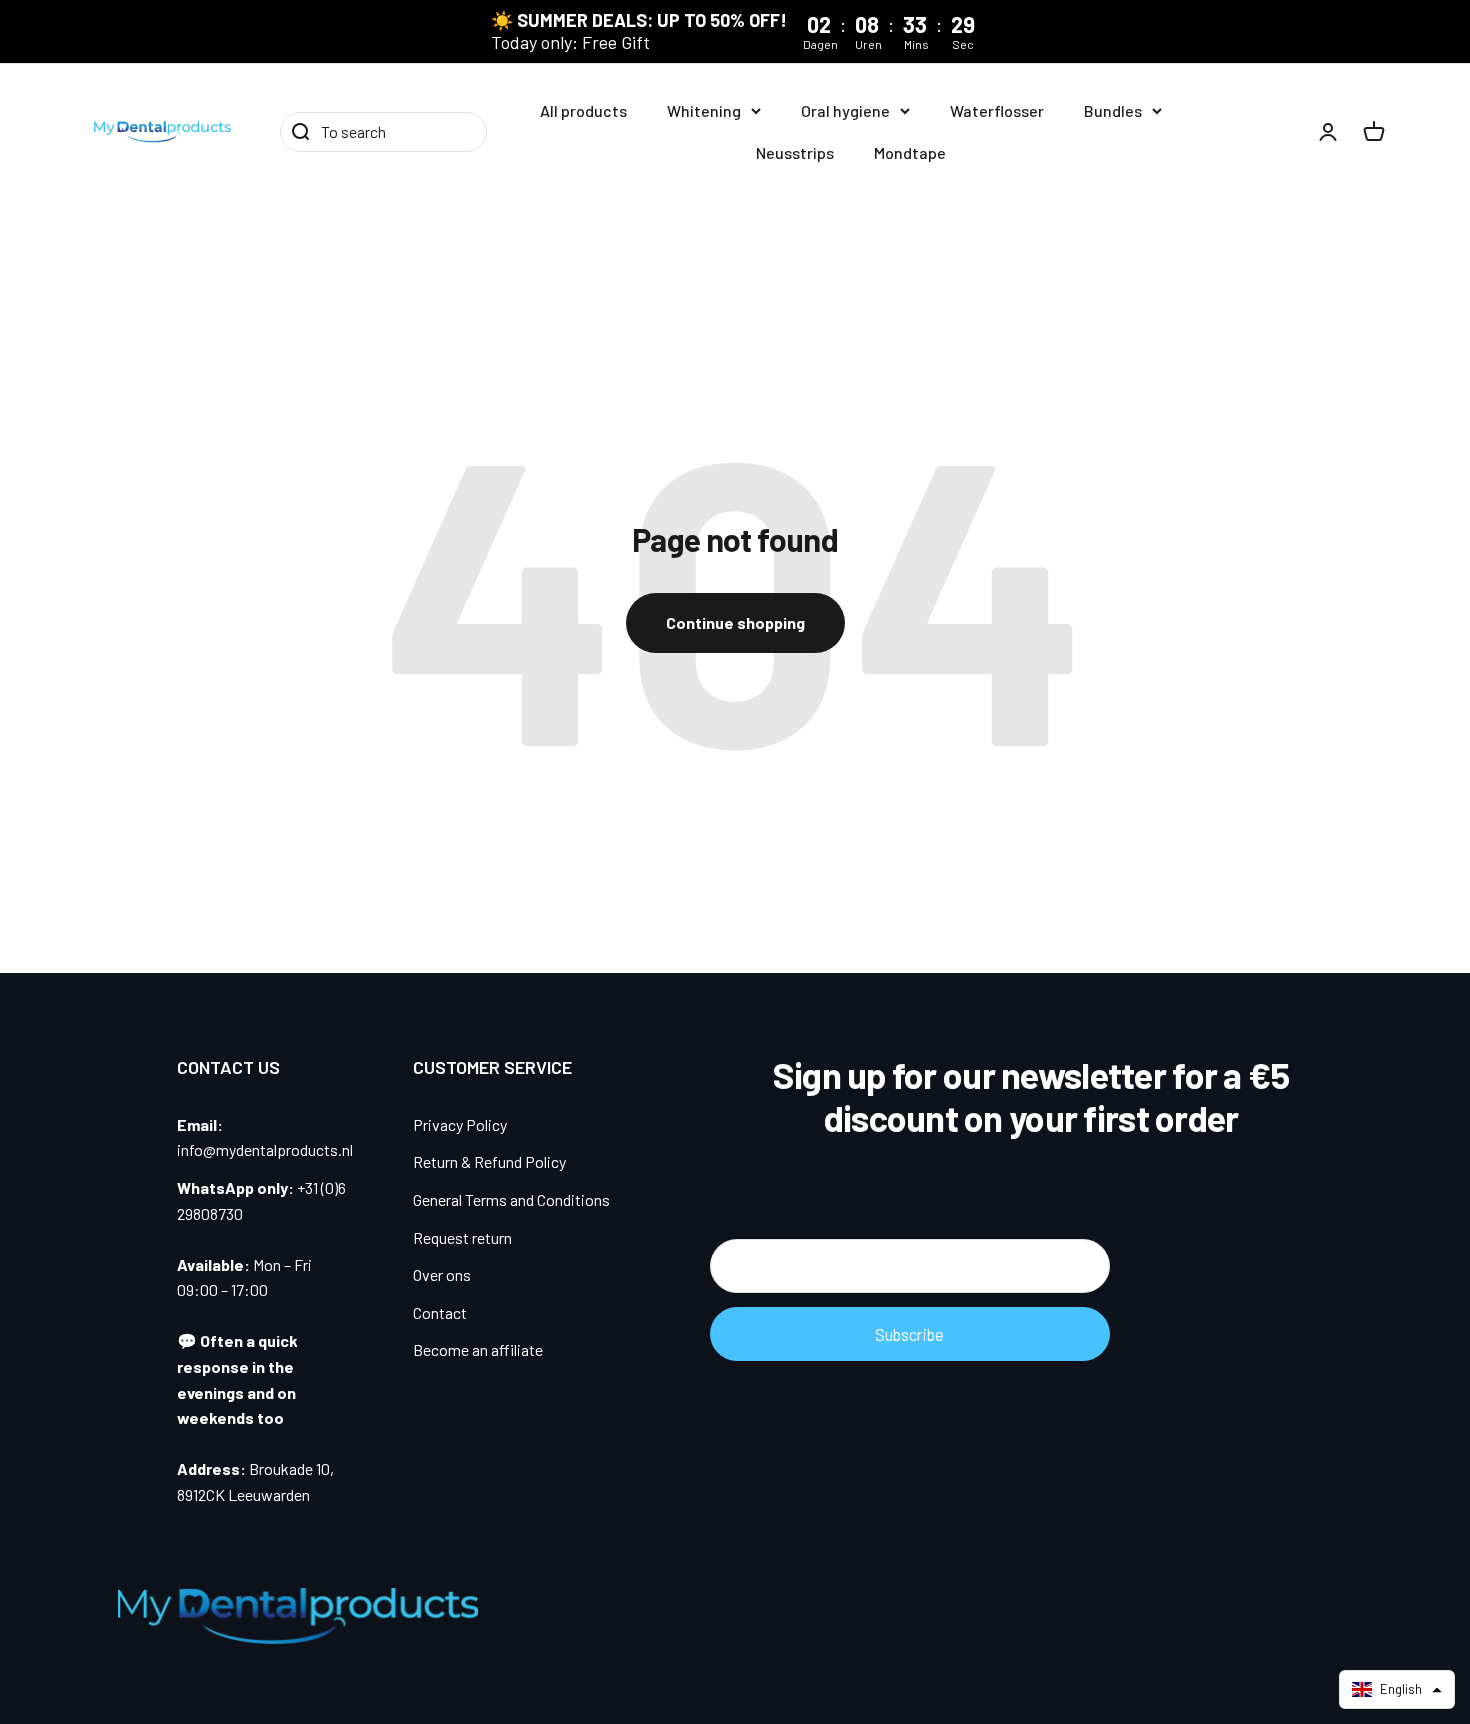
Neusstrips (795, 152)
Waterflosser (997, 110)
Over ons (442, 1274)
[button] (1397, 1689)
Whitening (704, 110)
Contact (440, 1312)
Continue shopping (735, 622)
